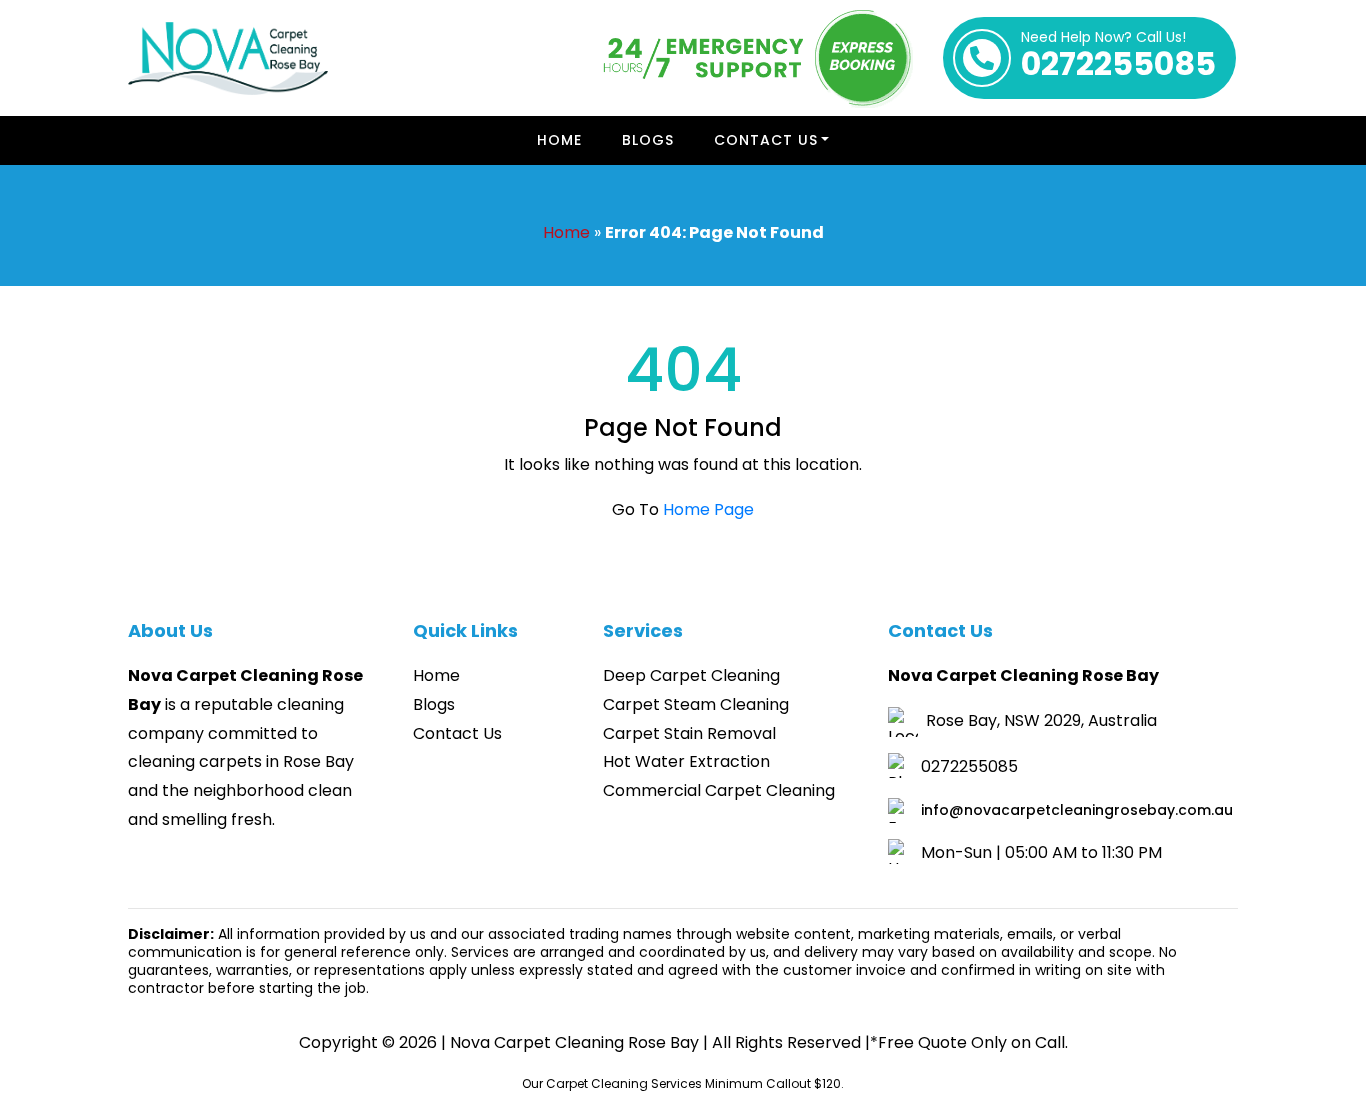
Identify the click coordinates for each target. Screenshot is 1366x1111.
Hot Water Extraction (686, 761)
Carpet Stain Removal (689, 733)
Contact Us (766, 140)
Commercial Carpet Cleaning (719, 790)
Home (559, 140)
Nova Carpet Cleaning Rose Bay (574, 1042)
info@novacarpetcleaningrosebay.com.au (1077, 810)
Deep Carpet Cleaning (691, 675)
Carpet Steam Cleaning (696, 704)
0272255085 (1118, 58)
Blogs (648, 140)
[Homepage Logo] (228, 58)
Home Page (708, 509)
